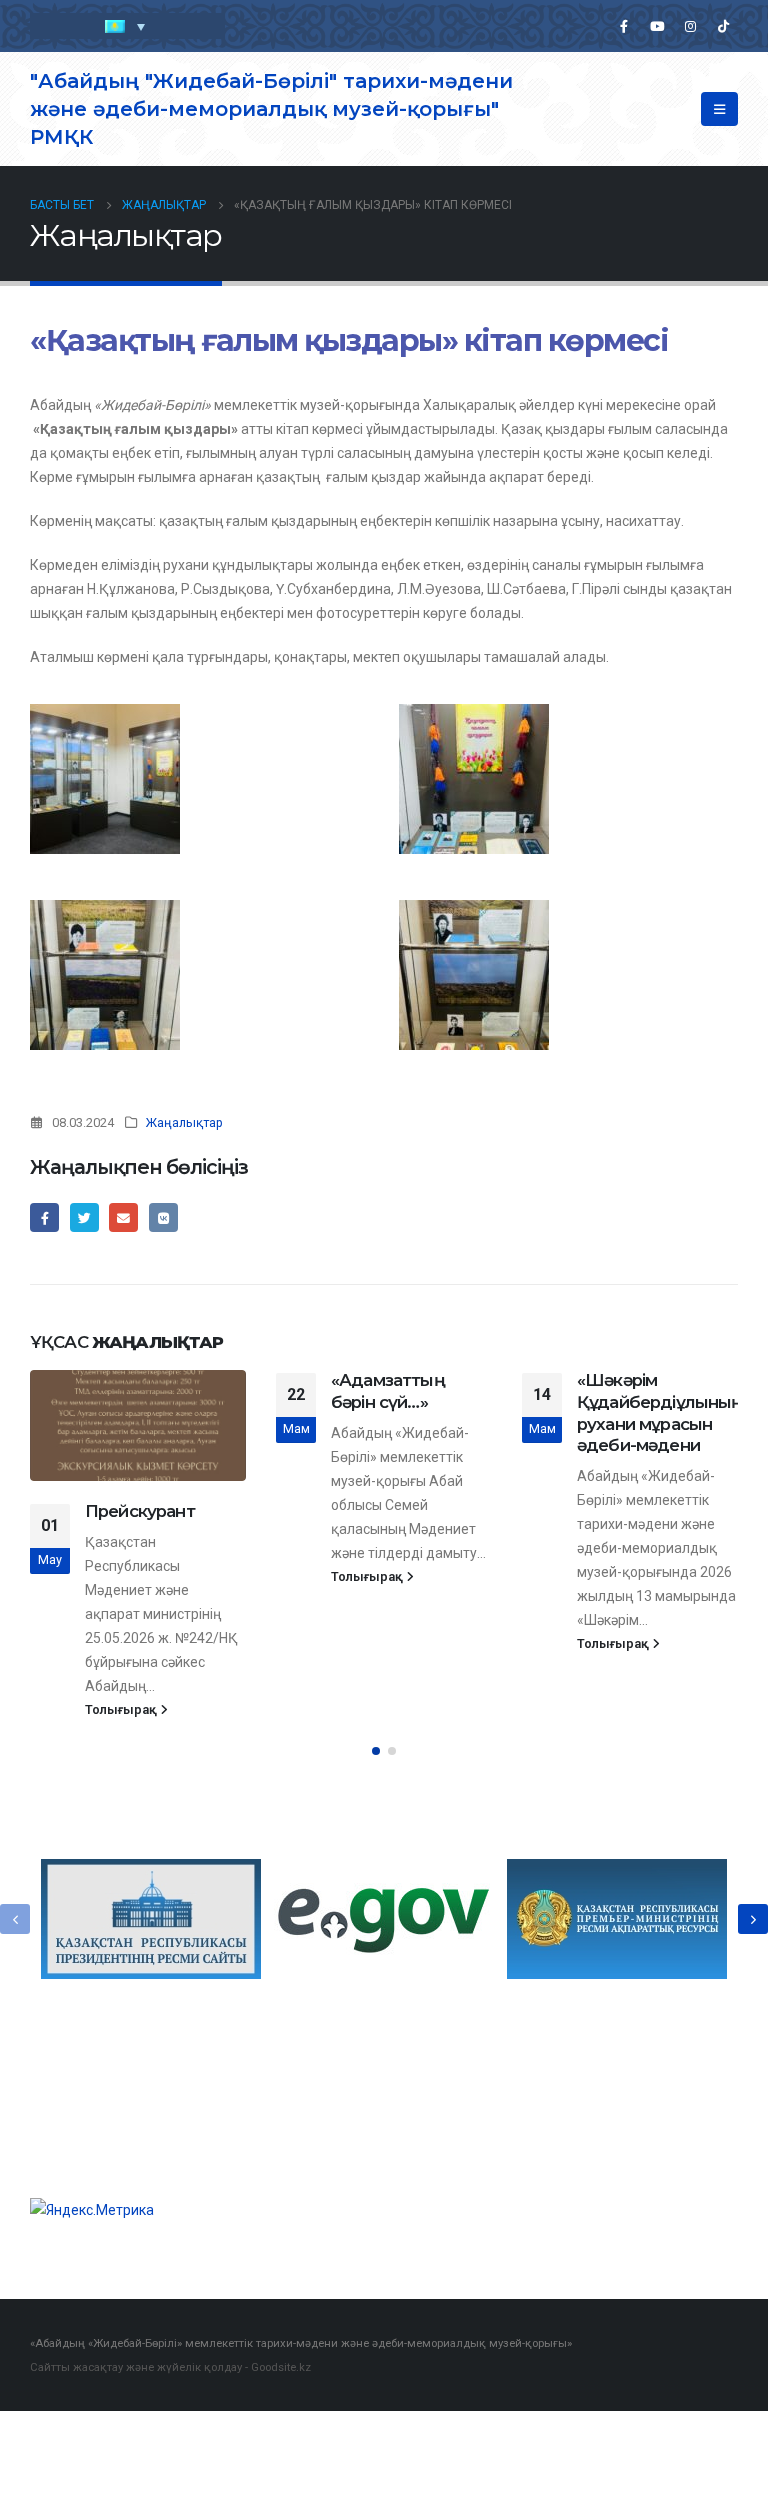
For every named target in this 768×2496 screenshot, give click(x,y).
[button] (376, 1751)
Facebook (44, 1217)
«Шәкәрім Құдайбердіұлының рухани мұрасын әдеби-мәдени (660, 1412)
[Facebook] (624, 26)
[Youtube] (657, 26)
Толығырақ (122, 1709)
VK (163, 1217)
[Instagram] (690, 26)
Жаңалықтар (184, 1122)
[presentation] (15, 1919)
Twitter (84, 1217)
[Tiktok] (723, 26)
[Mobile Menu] (719, 109)
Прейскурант (140, 1511)
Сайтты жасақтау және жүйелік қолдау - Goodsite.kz (170, 2367)
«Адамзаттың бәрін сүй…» (388, 1391)
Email (123, 1217)
